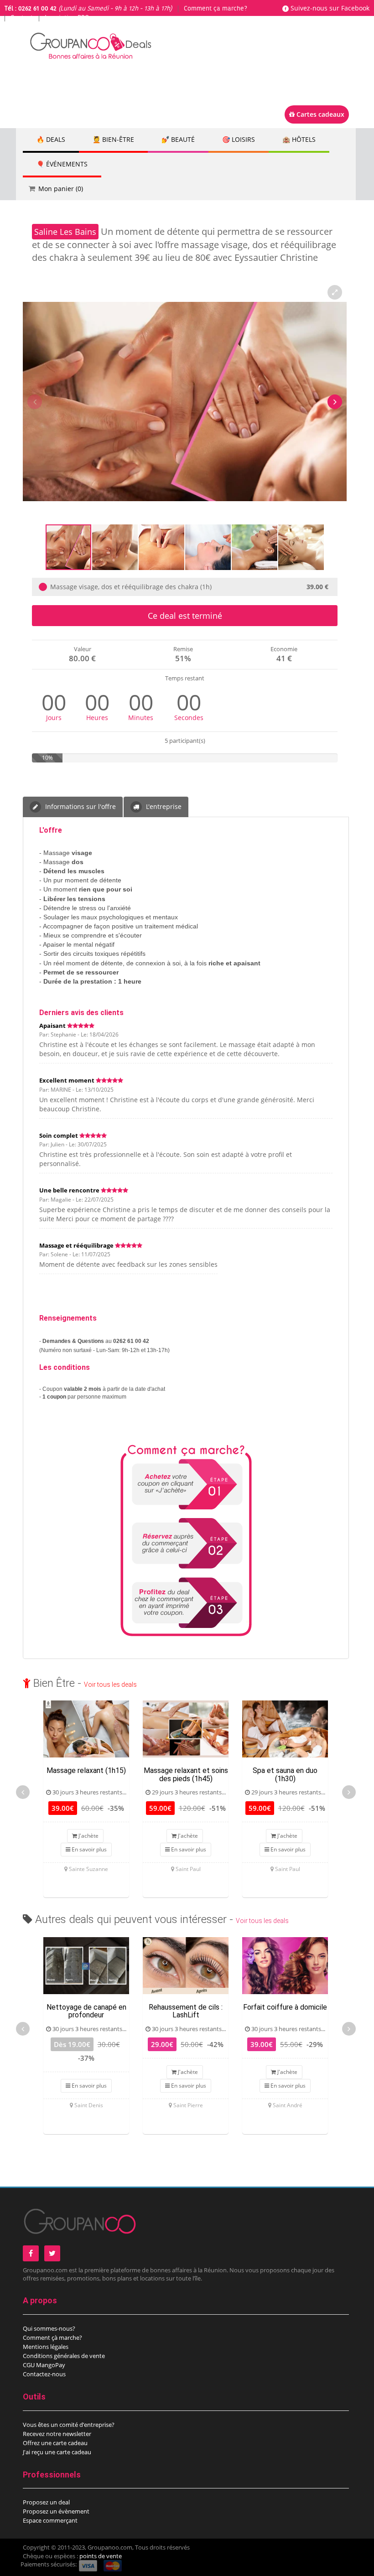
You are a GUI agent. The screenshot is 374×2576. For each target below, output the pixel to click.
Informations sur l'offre (80, 806)
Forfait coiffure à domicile (285, 2007)
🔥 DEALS (51, 139)
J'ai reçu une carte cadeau (57, 2452)
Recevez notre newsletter (57, 2434)
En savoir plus (88, 1849)
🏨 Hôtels (299, 139)
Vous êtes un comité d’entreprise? (69, 2425)
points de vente (101, 2556)
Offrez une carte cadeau (55, 2443)
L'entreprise (163, 806)
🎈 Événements (62, 164)
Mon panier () (61, 189)
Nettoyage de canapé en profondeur (86, 2011)
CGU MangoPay (44, 2365)
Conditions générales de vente (64, 2356)
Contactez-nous (44, 2374)
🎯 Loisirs (239, 139)
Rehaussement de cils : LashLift (186, 2011)
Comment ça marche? (216, 9)
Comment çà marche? (52, 2338)
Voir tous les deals (110, 1685)
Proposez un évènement (56, 2511)
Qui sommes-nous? (49, 2328)
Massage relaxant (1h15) (86, 1770)
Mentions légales (46, 2347)
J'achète (88, 1836)
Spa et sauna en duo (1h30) (285, 1775)
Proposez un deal (46, 2502)
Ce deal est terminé (185, 616)
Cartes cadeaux (319, 114)
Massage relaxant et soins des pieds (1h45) (186, 1775)
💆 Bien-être (113, 139)
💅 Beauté (178, 139)
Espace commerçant (50, 2520)
